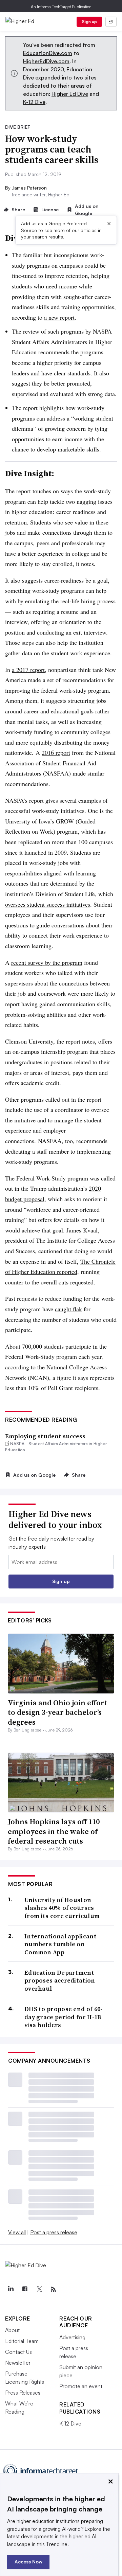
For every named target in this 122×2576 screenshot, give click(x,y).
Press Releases (23, 2393)
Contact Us (18, 2352)
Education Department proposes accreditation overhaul (60, 1980)
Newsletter (18, 2363)
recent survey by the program (47, 962)
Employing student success (45, 1436)
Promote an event (81, 2386)
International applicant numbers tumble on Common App (60, 1944)
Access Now (28, 2562)
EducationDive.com (48, 53)
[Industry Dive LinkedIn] (11, 2289)
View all (17, 2232)
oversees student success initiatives (48, 904)
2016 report (56, 752)
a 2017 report (28, 670)
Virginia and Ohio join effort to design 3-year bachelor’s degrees (58, 1712)
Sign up (89, 22)
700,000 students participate (57, 1346)
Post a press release (54, 2232)
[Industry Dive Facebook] (25, 2289)
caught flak (68, 1309)
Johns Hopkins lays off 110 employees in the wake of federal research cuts (54, 1831)
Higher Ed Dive (70, 94)
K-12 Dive (34, 102)
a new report (59, 317)
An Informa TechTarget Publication (61, 7)
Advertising (72, 2337)
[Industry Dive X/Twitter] (39, 2289)
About (12, 2330)
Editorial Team (22, 2341)
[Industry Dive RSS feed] (53, 2289)
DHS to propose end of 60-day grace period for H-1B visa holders (64, 2017)
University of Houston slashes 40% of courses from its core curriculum (62, 1908)
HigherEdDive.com (46, 61)
